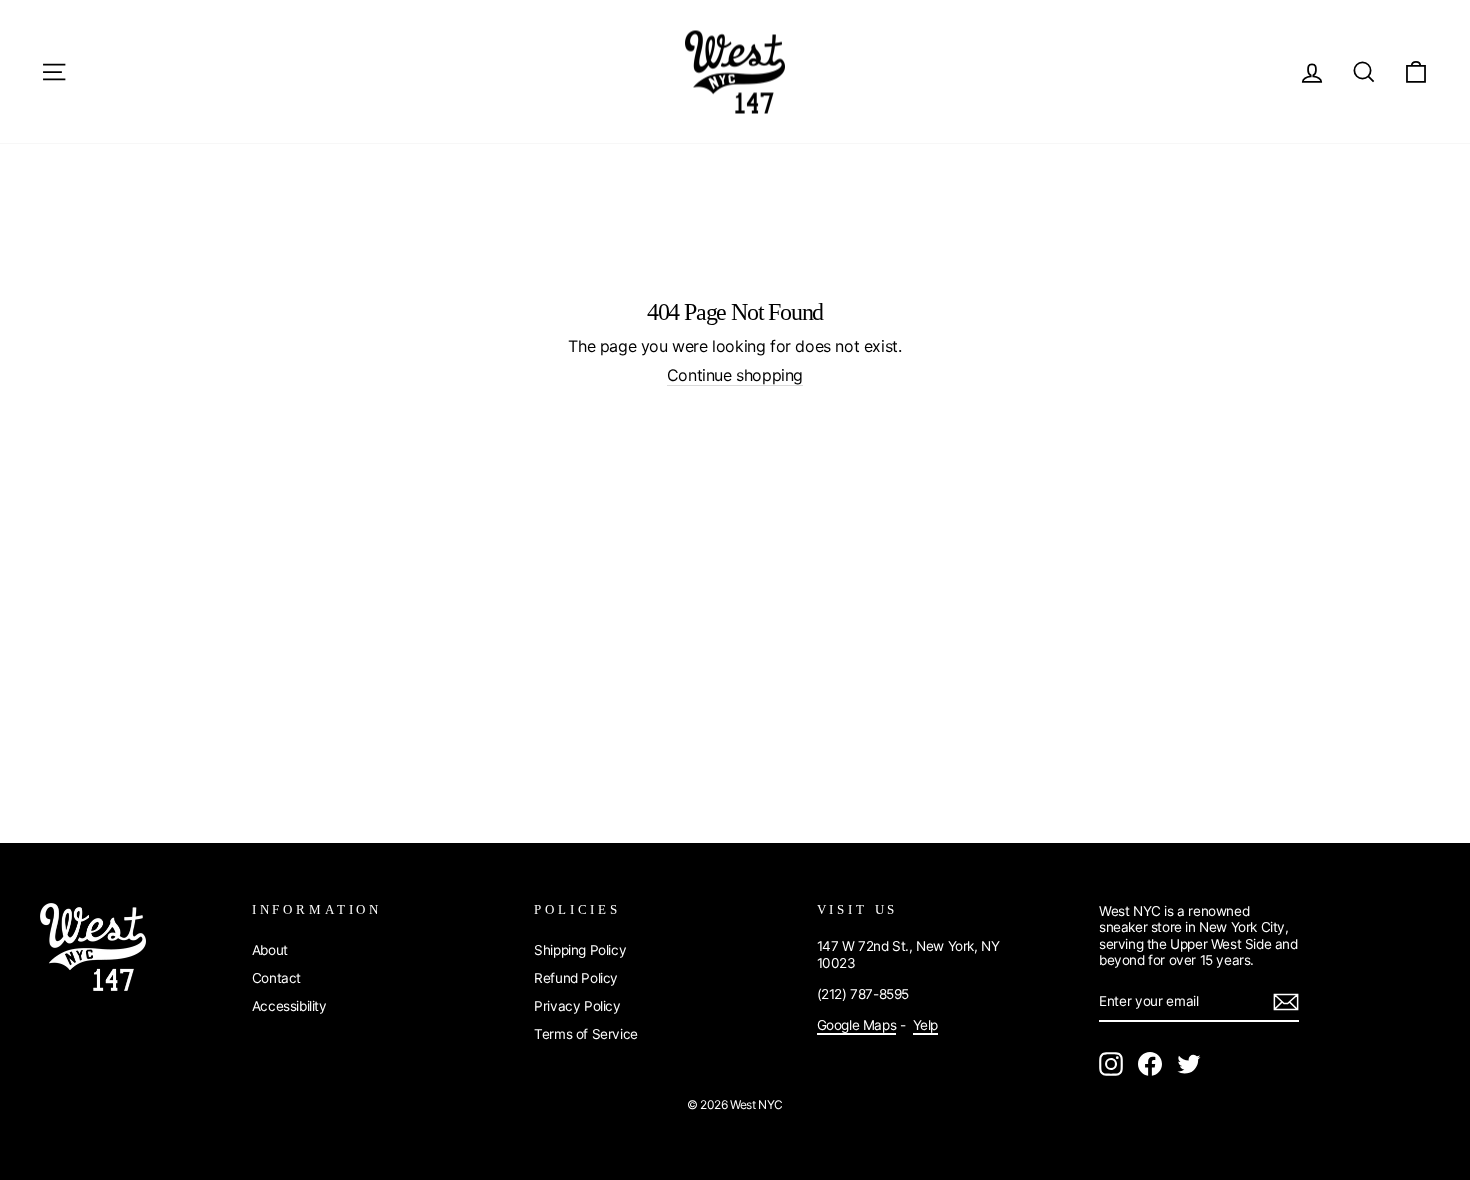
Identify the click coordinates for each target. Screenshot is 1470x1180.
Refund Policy (576, 978)
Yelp (925, 1025)
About (270, 950)
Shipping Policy (580, 950)
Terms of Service (586, 1034)
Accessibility (289, 1006)
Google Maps (857, 1025)
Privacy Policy (577, 1006)
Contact (276, 978)
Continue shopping (735, 375)
